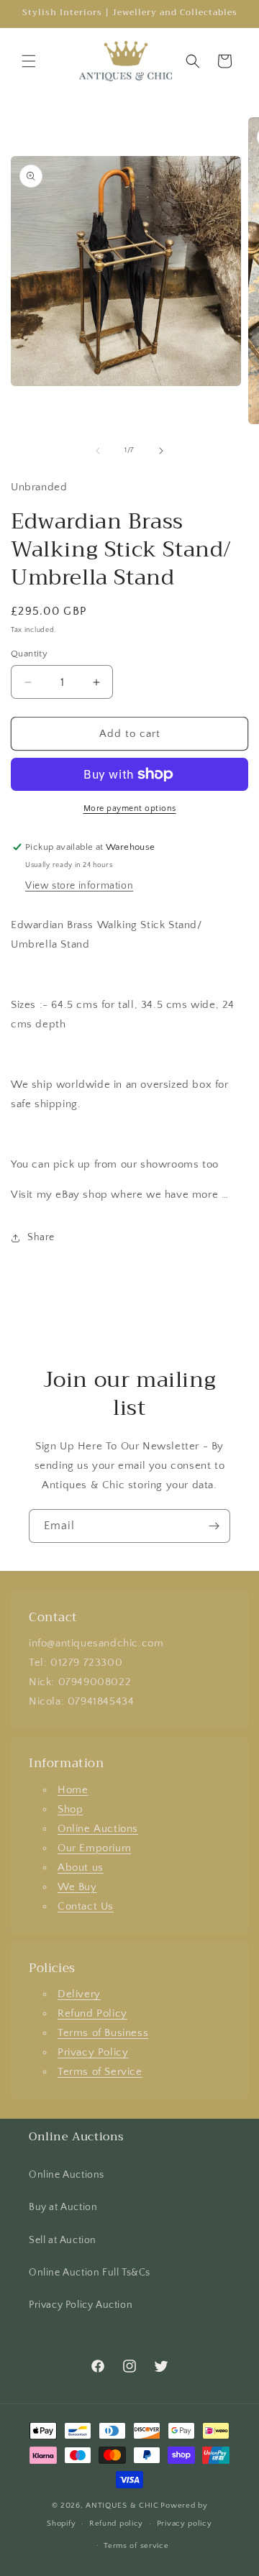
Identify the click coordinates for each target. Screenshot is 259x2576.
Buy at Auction (63, 2207)
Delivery (79, 1994)
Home (73, 1790)
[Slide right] (161, 451)
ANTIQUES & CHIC (122, 2506)
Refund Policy (92, 2013)
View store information (79, 886)
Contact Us (86, 1906)
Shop (70, 1809)
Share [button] (41, 1237)
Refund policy (116, 2524)
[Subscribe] (214, 1526)
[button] (29, 61)
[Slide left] (98, 451)
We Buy (77, 1887)
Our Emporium (94, 1848)
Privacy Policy (93, 2052)
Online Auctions (98, 1829)
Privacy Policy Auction (81, 2305)
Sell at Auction (63, 2240)
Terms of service (136, 2546)
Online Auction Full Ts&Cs (90, 2273)
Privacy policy (185, 2524)
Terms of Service (100, 2072)
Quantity (29, 654)
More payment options (130, 808)
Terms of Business (103, 2033)
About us (81, 1867)
